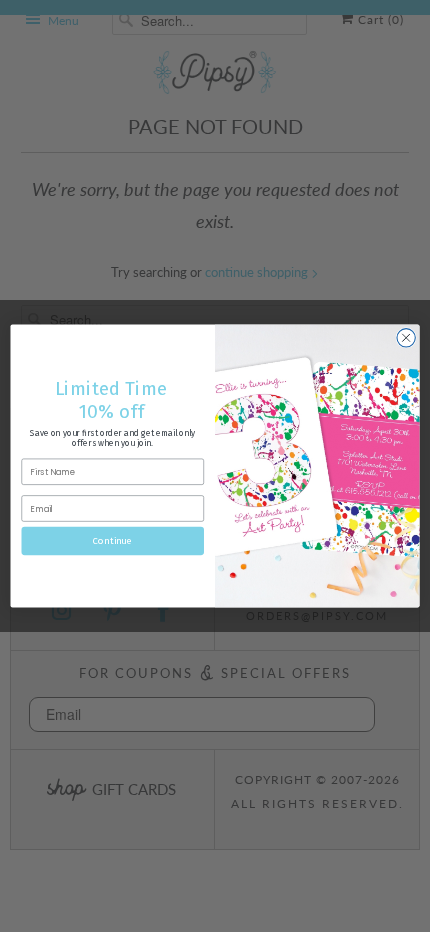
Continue (112, 541)
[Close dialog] (406, 338)
